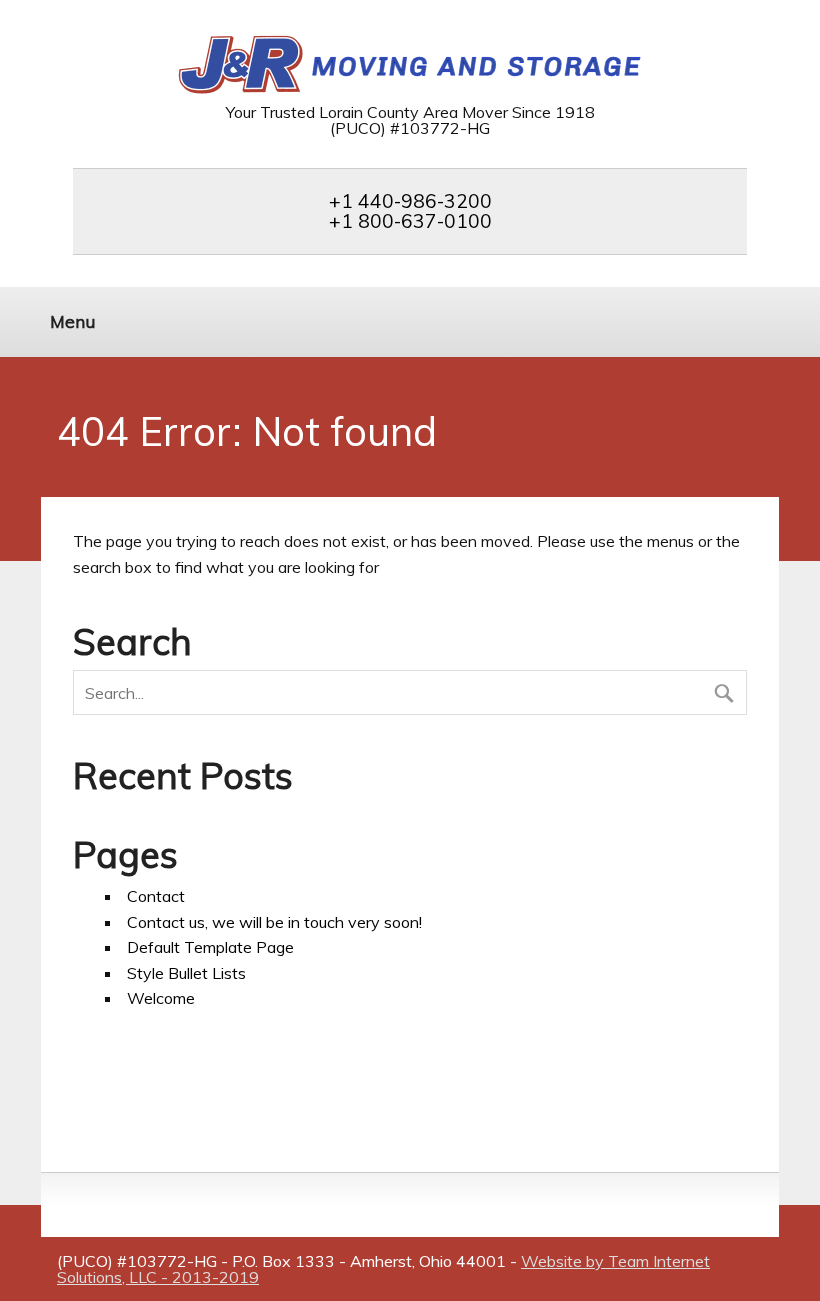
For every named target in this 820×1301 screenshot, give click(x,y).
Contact (156, 896)
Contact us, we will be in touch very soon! (274, 922)
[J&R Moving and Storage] (410, 90)
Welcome (161, 998)
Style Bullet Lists (186, 973)
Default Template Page (210, 947)
